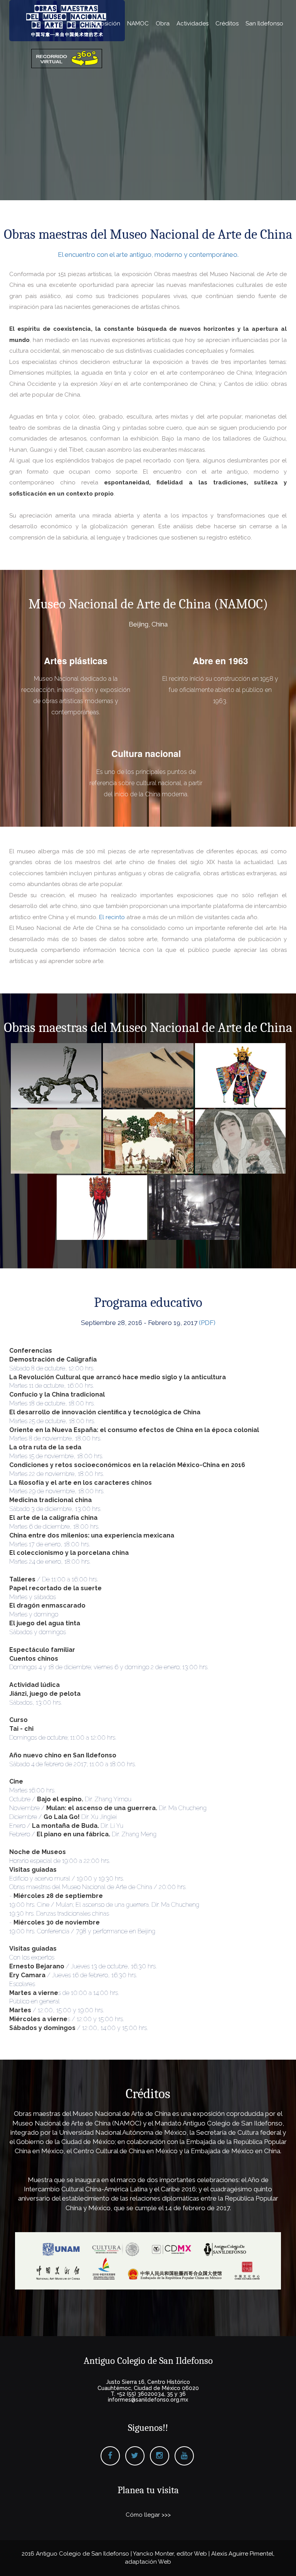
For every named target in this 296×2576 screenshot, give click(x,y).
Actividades (193, 23)
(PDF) (207, 1323)
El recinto (112, 917)
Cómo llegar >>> (148, 2515)
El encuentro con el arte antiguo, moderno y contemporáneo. (148, 255)
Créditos (227, 23)
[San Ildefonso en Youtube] (184, 2456)
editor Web (192, 2554)
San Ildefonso (264, 23)
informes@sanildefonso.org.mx (148, 2400)
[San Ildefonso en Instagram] (160, 2456)
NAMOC (138, 23)
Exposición (105, 23)
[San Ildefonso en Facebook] (110, 2456)
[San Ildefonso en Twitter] (135, 2456)
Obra (163, 23)
